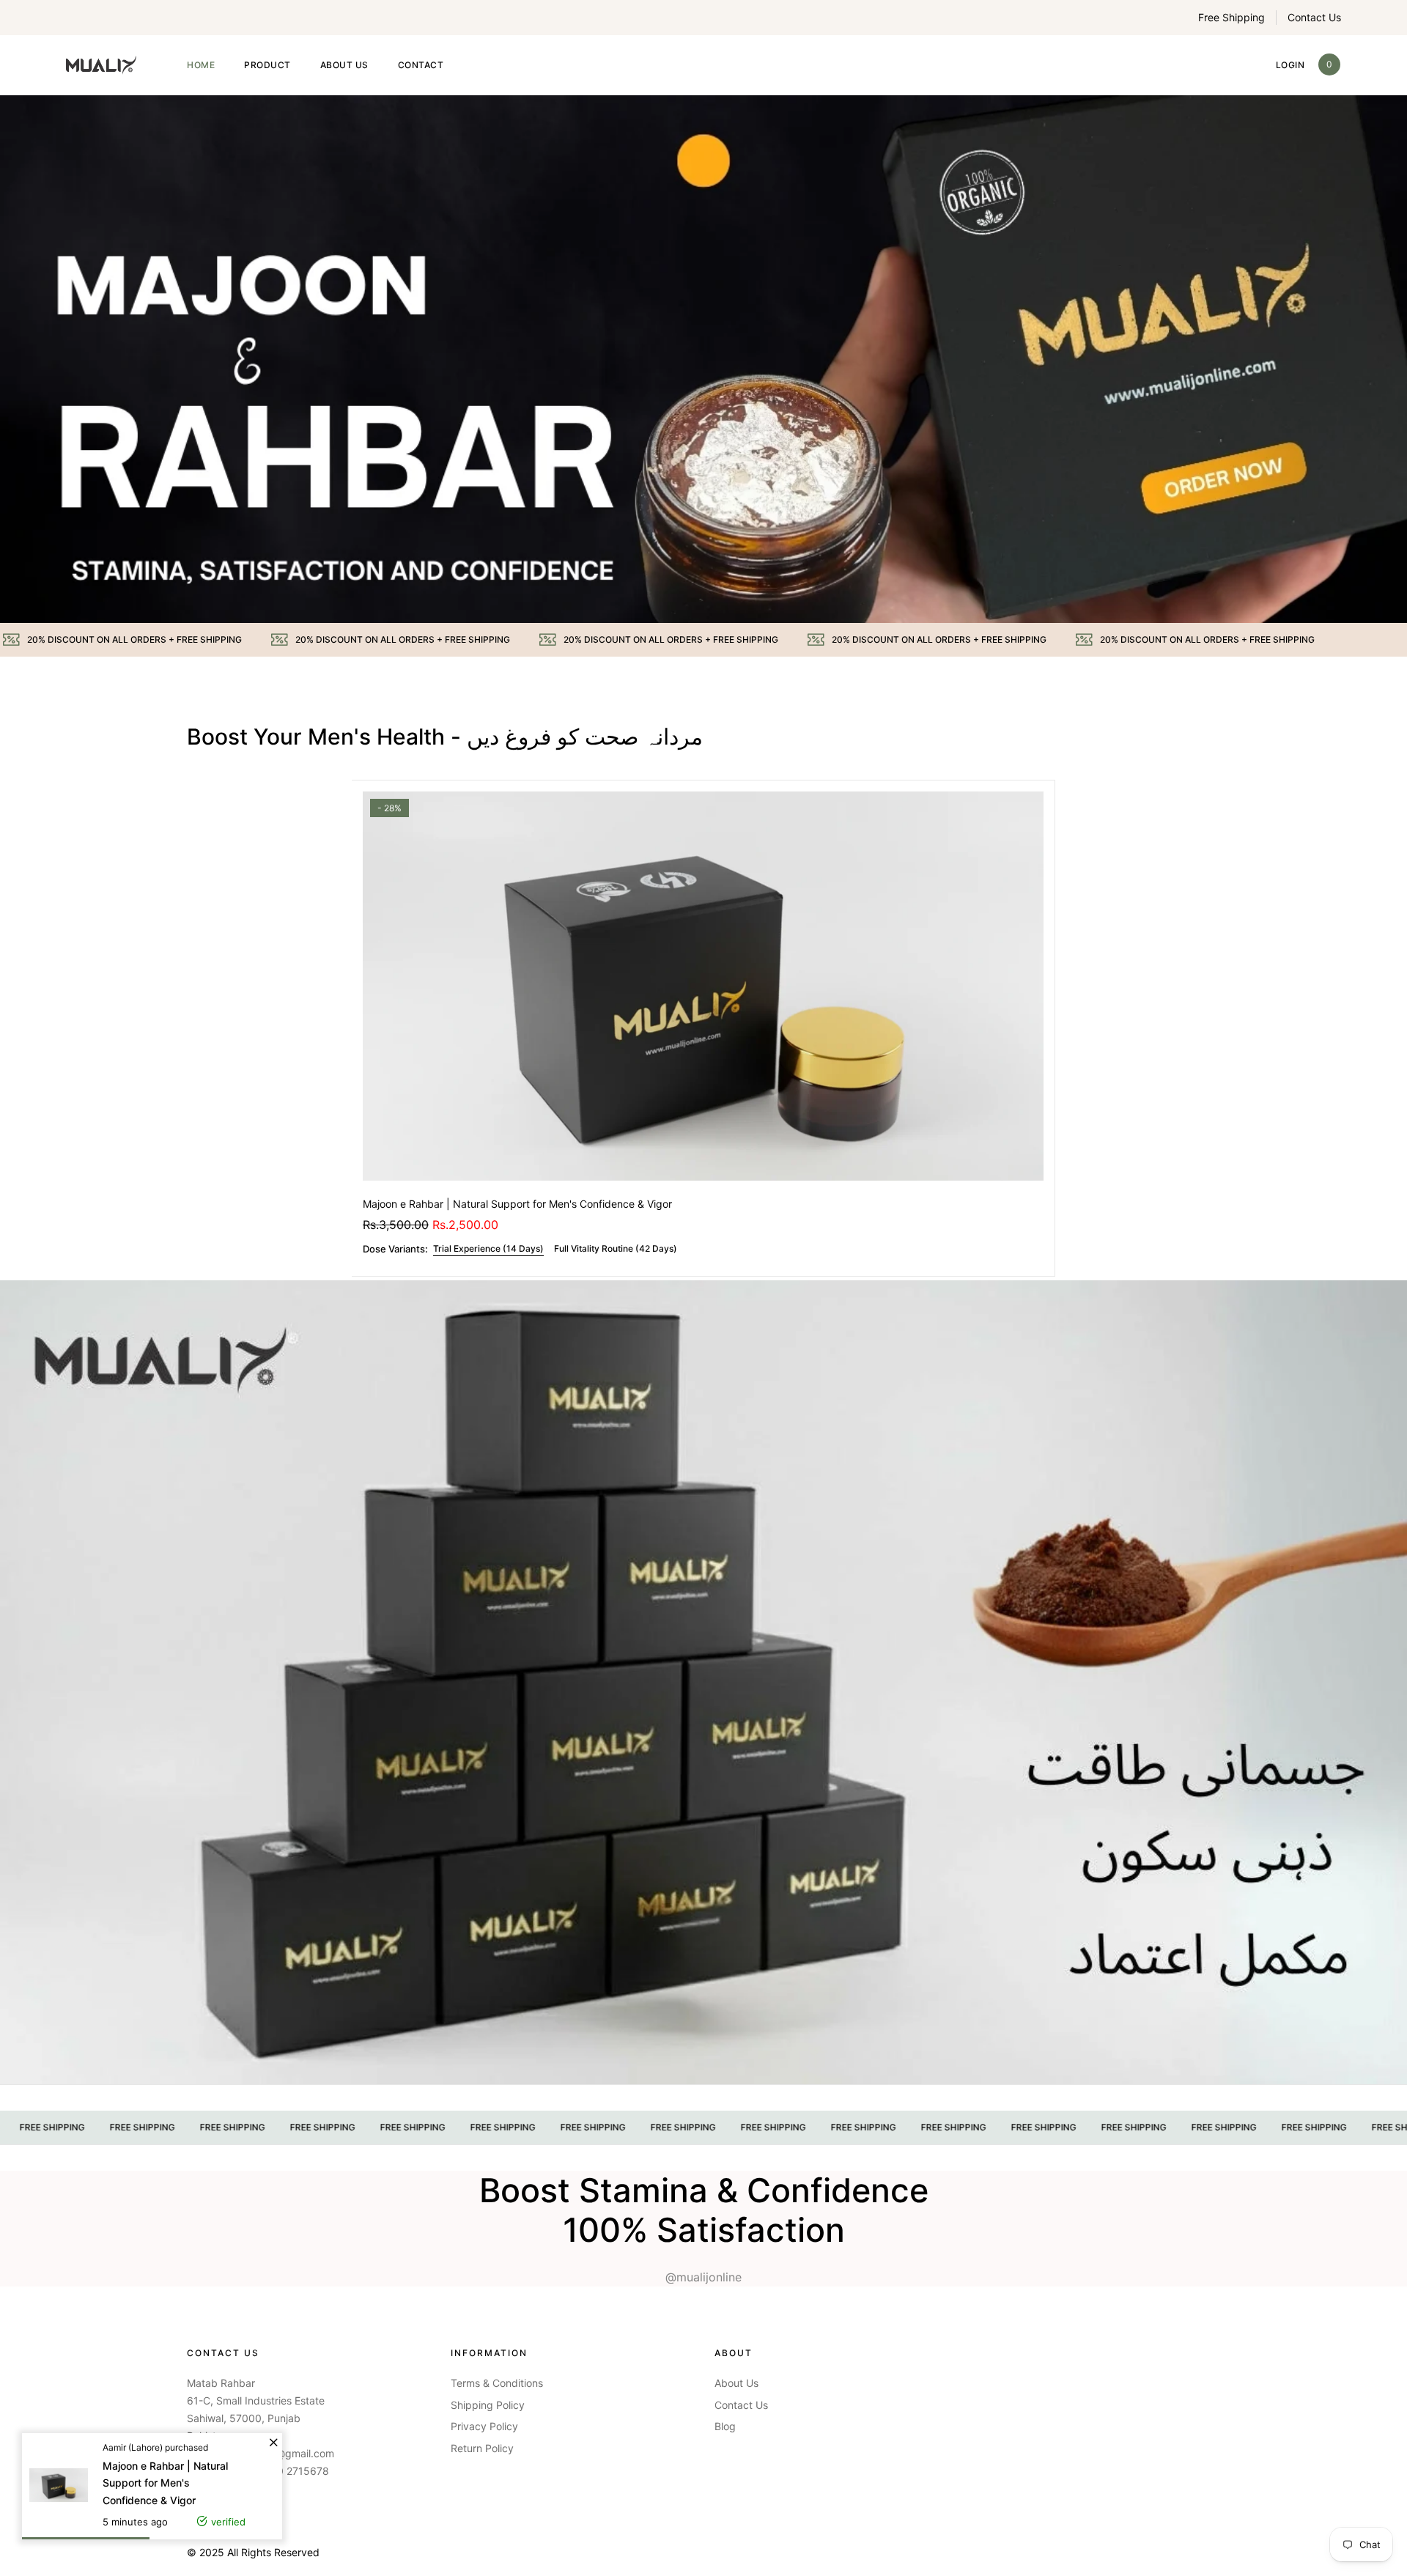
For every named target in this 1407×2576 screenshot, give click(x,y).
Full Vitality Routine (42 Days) (616, 1248)
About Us (344, 65)
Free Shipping (1231, 17)
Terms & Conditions (497, 2383)
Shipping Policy (488, 2405)
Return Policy (482, 2448)
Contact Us (1314, 17)
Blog (725, 2426)
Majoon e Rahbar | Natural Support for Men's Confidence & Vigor (517, 1204)
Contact (421, 65)
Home (201, 65)
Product (267, 65)
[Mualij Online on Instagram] (224, 2505)
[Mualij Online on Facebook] (190, 2505)
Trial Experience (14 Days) (488, 1248)
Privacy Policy (484, 2426)
